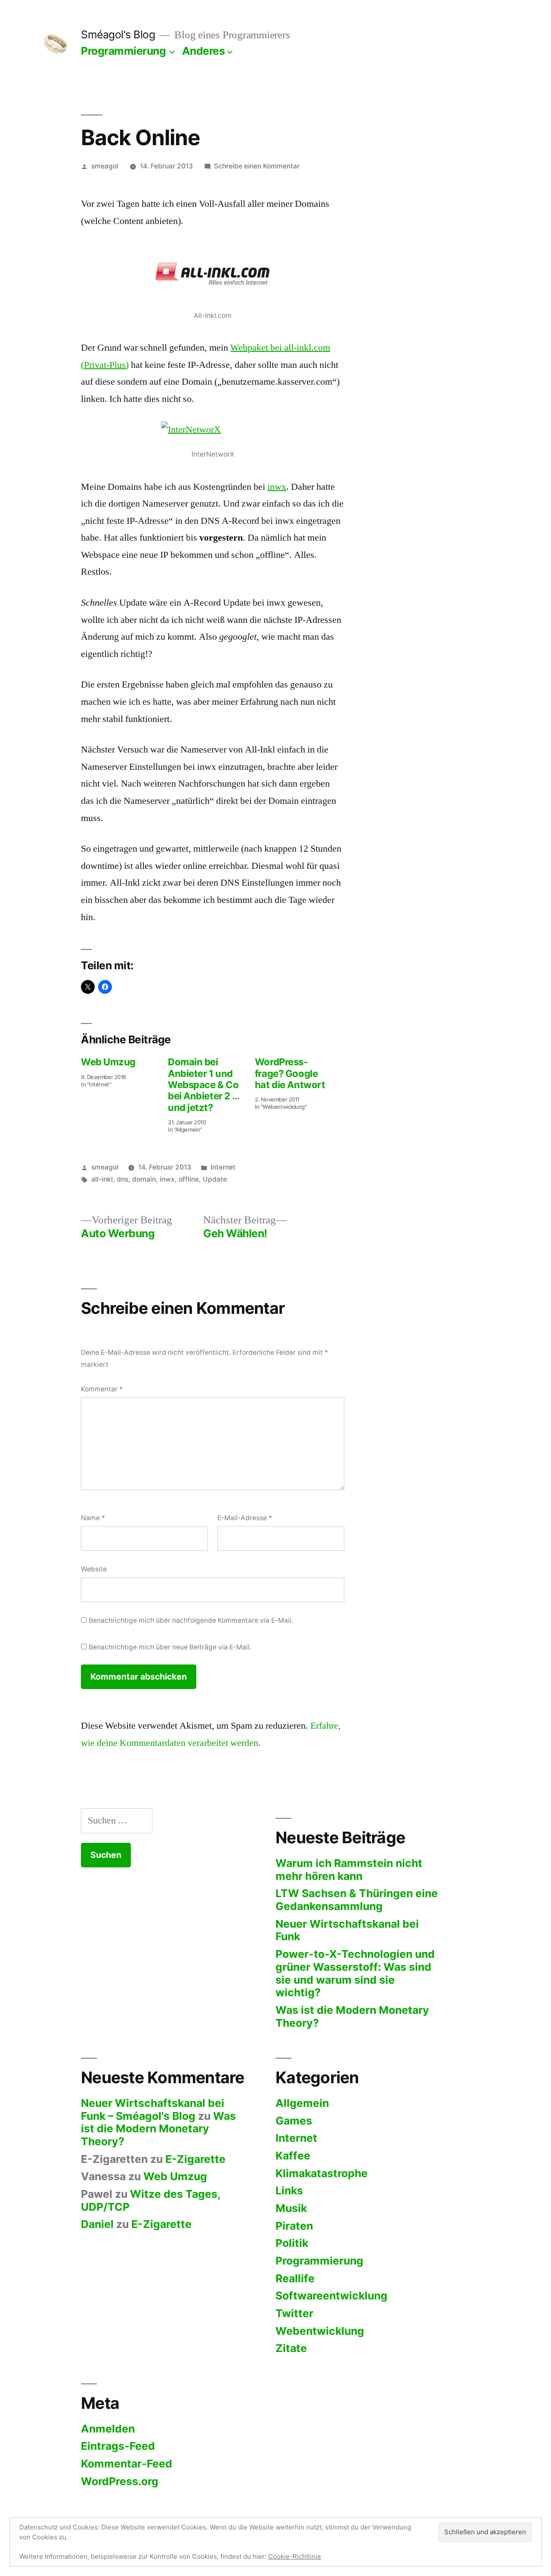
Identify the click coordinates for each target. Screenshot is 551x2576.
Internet (223, 1167)
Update (215, 1179)
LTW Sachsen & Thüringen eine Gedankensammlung (357, 1900)
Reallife (295, 2278)
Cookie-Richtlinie (295, 2556)
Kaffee (293, 2156)
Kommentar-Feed (127, 2464)
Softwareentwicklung (331, 2296)
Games (294, 2121)
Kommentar (102, 1389)
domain (144, 1179)
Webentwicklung (320, 2331)
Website (94, 1569)
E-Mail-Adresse (245, 1518)
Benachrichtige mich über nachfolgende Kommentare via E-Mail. (191, 1620)
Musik (291, 2208)
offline (189, 1179)
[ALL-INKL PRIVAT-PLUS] (213, 274)
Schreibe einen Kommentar (257, 166)
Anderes (204, 51)
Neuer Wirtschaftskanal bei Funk (347, 1930)
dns (122, 1179)
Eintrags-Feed (118, 2446)
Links (289, 2190)
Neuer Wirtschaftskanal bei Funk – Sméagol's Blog (153, 2109)
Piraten (294, 2226)
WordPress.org (120, 2481)
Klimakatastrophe (322, 2173)
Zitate (291, 2348)
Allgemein (302, 2103)
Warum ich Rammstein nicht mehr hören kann (349, 1870)
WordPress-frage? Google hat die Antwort (290, 1073)
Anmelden (108, 2429)
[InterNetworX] (213, 433)
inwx (277, 487)
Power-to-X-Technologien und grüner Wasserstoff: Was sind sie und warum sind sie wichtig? (355, 1973)
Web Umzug (108, 1062)
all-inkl (102, 1179)
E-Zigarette (195, 2159)
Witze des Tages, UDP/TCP (151, 2200)
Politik (292, 2243)
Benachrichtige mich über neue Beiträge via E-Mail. (170, 1647)
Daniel (97, 2224)
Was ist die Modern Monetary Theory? (352, 2016)
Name (93, 1518)
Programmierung (123, 51)
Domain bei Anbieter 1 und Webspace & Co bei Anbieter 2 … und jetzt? (204, 1085)
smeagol (105, 166)
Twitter (294, 2313)
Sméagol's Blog (118, 34)
